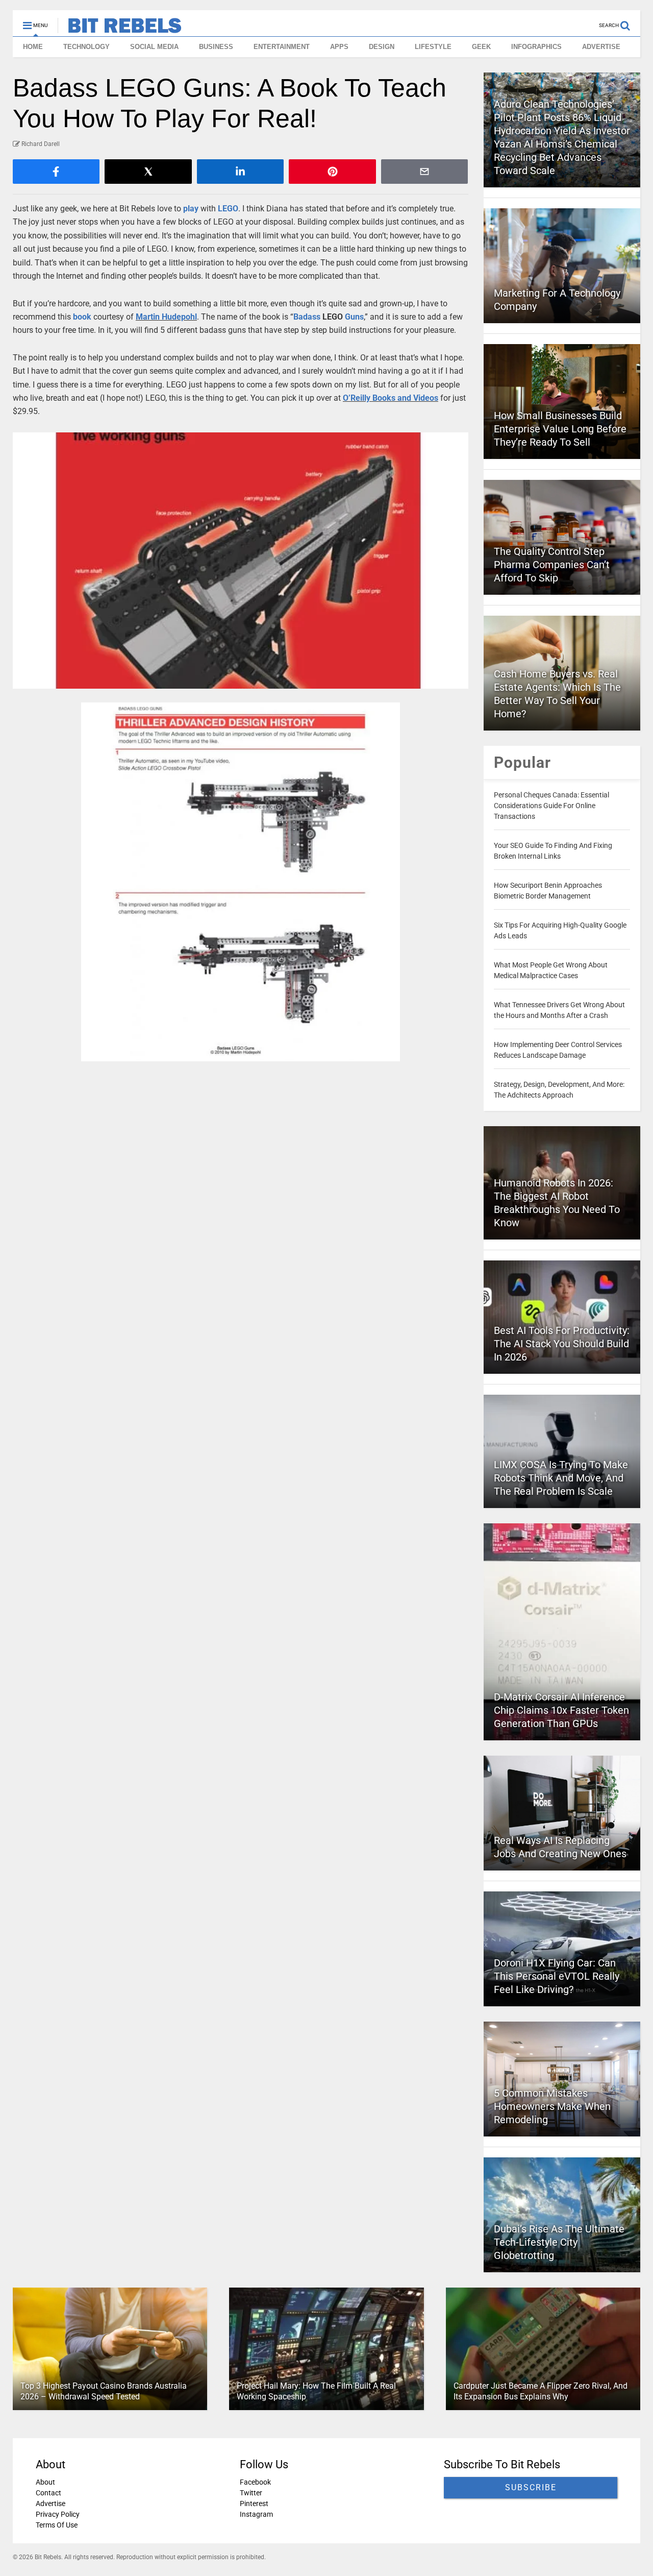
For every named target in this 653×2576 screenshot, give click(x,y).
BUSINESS (216, 47)
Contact (48, 2493)
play (191, 209)
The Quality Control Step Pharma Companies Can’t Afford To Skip (552, 565)
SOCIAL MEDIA (154, 47)
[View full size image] (241, 561)
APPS (339, 47)
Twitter (251, 2493)
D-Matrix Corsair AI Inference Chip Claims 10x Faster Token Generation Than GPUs (561, 1710)
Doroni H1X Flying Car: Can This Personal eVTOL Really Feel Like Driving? (557, 1976)
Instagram (256, 2514)
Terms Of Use (57, 2525)
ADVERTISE (601, 47)
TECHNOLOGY (86, 47)
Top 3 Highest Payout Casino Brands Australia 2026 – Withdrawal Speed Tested (104, 2391)
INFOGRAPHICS (536, 47)
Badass (307, 317)
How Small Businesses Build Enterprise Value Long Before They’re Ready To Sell (560, 429)
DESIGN (382, 47)
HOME (33, 47)
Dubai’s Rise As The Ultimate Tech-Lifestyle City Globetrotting (559, 2242)
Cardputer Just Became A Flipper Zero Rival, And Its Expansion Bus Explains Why (541, 2391)
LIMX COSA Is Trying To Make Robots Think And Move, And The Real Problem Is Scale (561, 1478)
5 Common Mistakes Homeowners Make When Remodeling (552, 2106)
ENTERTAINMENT (282, 47)
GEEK (481, 47)
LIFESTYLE (433, 47)
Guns (354, 317)
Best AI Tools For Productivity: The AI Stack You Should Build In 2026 (562, 1344)
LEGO (228, 209)
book (82, 317)
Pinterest (254, 2504)
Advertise (51, 2504)
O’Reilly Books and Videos (391, 398)
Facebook (255, 2482)
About (45, 2482)
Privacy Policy (58, 2514)
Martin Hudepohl (166, 317)
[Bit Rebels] (120, 29)
